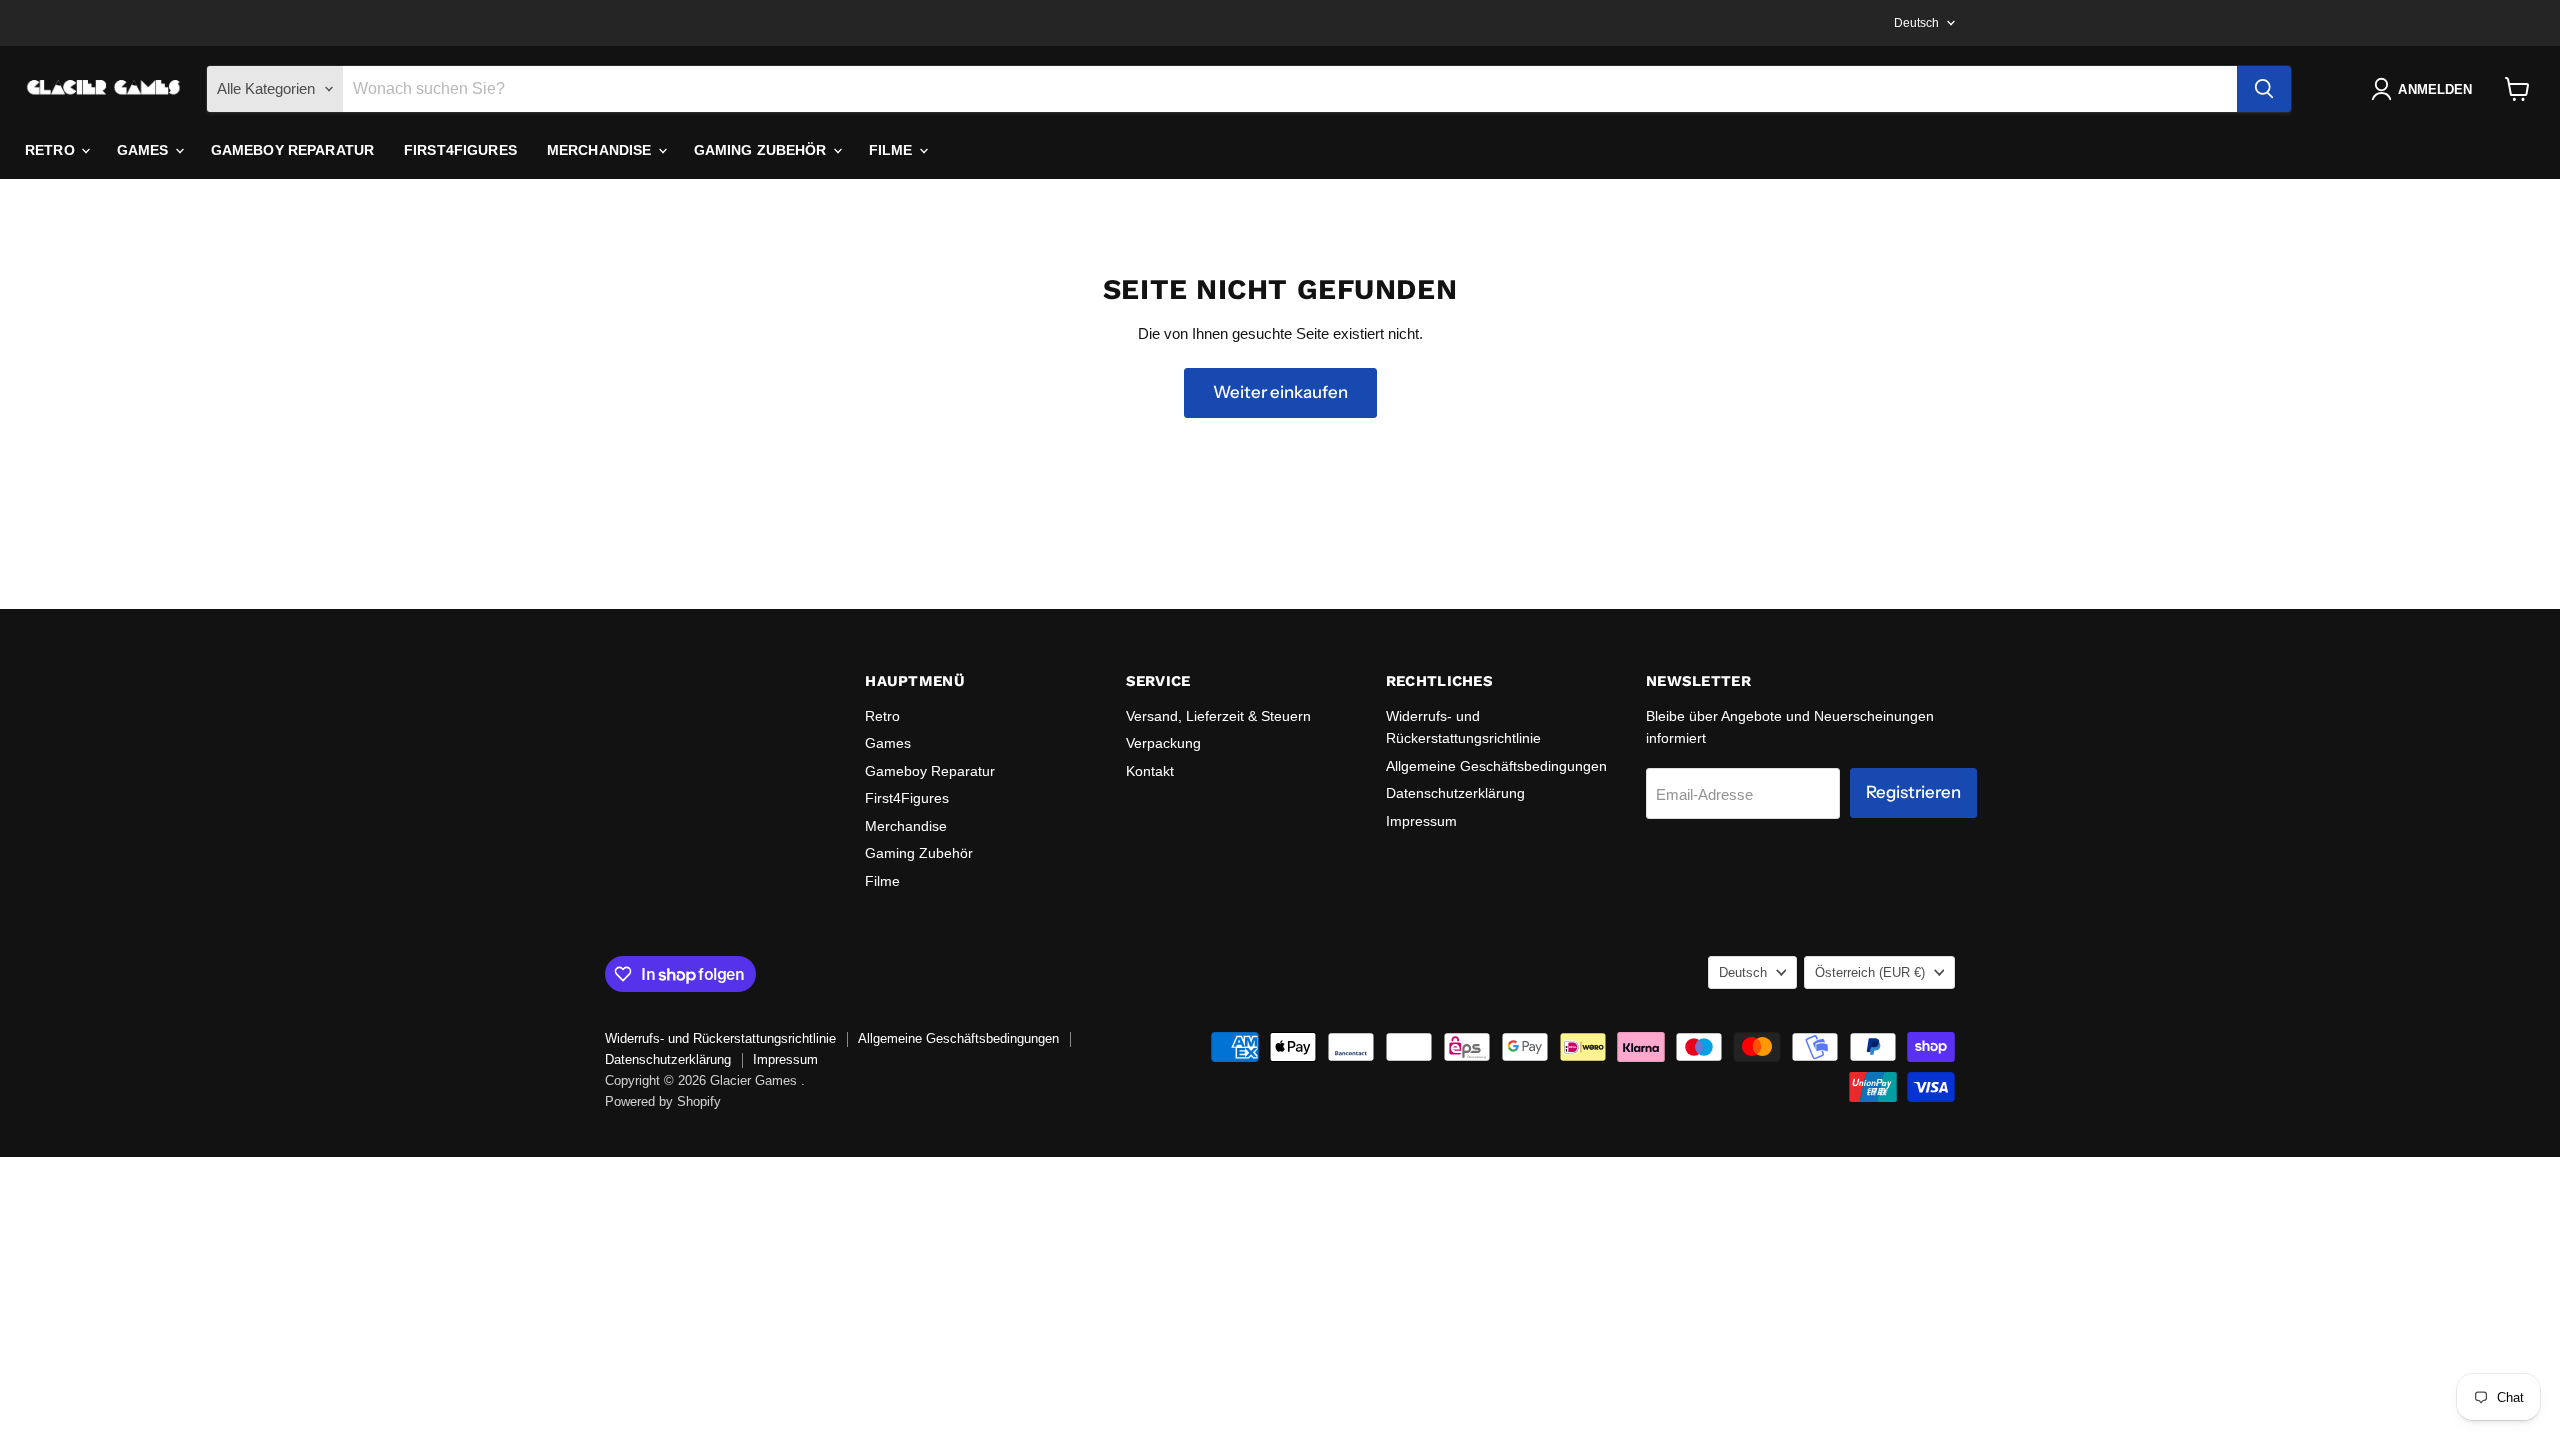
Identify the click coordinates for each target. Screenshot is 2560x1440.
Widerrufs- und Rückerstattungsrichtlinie (720, 1038)
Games (145, 150)
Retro (52, 150)
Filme (893, 150)
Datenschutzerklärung (1455, 793)
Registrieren (1913, 792)
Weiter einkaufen (1280, 392)
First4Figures (460, 150)
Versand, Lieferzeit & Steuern (1218, 716)
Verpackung (1163, 743)
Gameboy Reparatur (292, 150)
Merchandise (601, 150)
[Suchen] (2264, 89)
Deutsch (1916, 23)
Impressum (1421, 821)
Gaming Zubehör (762, 150)
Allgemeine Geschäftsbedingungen (1496, 766)
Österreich (1870, 972)
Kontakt (1150, 771)
